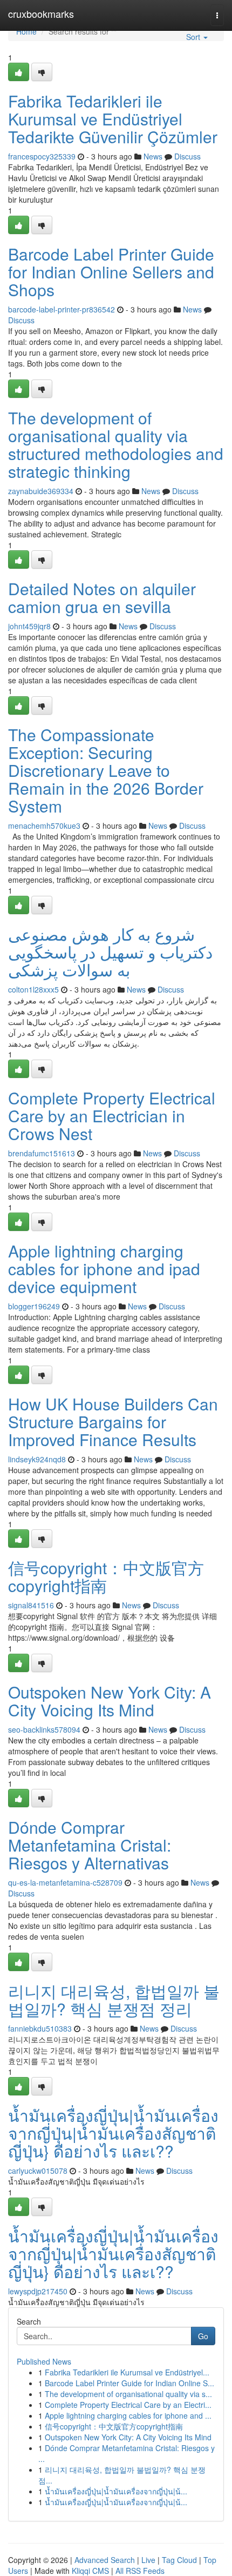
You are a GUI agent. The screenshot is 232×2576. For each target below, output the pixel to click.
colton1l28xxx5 (33, 989)
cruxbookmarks (41, 14)
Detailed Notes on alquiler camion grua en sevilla (102, 597)
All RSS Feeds (140, 2571)
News (153, 156)
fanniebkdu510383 (40, 2028)
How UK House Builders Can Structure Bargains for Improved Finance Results (113, 1422)
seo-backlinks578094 (44, 1729)
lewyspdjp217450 (38, 2291)
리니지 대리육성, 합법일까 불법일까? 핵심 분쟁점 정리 (114, 2000)
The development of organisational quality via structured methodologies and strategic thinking (116, 444)
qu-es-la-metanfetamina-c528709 (65, 1882)
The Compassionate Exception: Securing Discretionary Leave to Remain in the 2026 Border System (106, 770)
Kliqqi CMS (90, 2571)
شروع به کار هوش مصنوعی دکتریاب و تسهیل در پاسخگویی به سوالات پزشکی (110, 952)
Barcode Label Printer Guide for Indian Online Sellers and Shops (111, 272)
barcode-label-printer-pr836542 (62, 309)
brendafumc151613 (42, 1153)
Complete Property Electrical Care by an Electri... (128, 2405)
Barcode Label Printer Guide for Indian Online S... (129, 2383)
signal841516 (31, 1605)
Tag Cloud (179, 2560)
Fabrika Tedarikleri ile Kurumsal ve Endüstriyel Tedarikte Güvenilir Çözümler (113, 119)
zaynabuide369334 (41, 491)
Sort (194, 37)
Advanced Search (105, 2560)
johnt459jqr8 (29, 626)
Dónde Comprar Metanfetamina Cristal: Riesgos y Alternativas (90, 1845)
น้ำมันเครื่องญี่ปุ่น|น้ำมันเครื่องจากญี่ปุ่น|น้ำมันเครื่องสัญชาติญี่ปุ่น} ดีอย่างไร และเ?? (113, 2133)
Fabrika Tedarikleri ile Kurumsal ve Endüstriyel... (127, 2372)
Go (203, 2336)
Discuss (187, 156)
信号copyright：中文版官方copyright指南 (106, 1576)
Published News (44, 2361)
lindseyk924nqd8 (37, 1459)
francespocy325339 (42, 156)
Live (148, 2560)
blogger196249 (34, 1306)
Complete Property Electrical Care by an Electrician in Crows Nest (112, 1116)
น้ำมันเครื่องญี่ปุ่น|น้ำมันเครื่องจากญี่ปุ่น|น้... (116, 2491)
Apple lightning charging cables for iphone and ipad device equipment (104, 1269)
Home (26, 31)
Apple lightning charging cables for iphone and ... (128, 2415)
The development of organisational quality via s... (128, 2394)
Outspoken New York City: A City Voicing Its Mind (110, 1701)
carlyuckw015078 (38, 2171)
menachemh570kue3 (44, 826)
